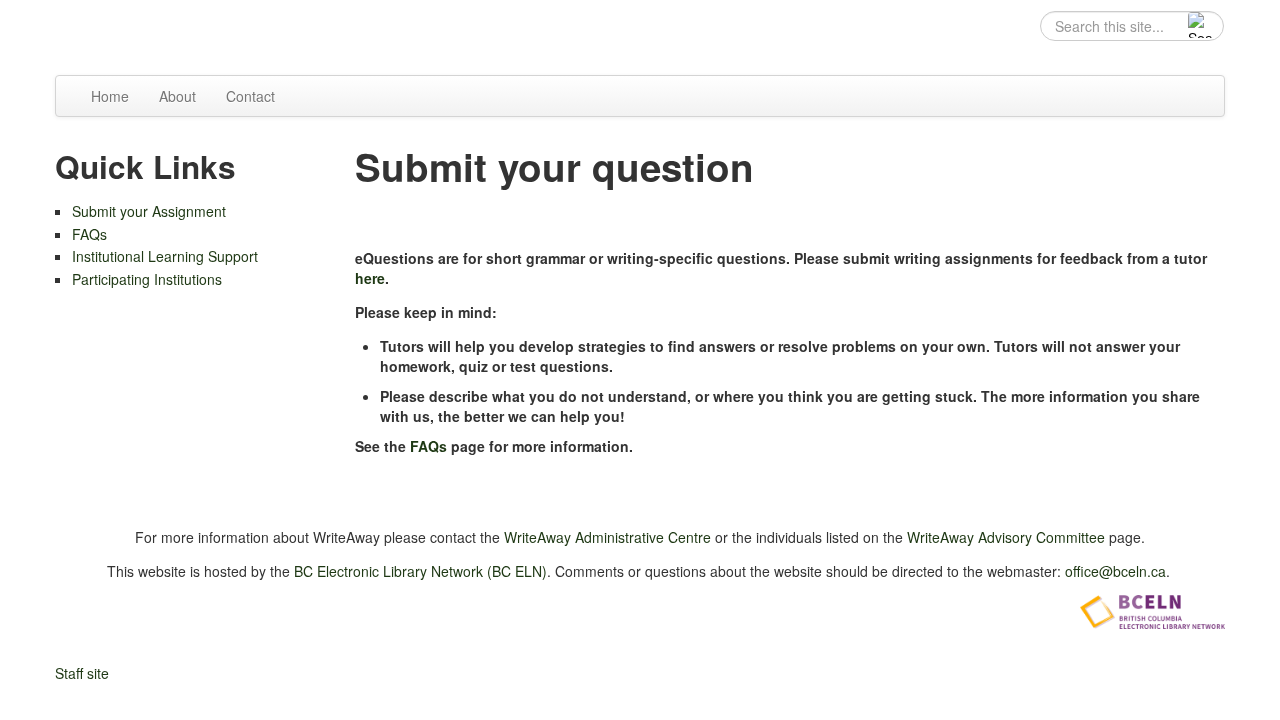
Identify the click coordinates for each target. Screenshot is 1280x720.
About (177, 96)
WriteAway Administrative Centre (607, 537)
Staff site (82, 673)
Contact (250, 96)
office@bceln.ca (1115, 571)
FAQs (89, 234)
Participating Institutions (147, 279)
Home (110, 96)
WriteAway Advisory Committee (1006, 537)
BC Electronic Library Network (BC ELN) (420, 571)
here (370, 278)
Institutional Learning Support (165, 256)
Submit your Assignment (149, 211)
